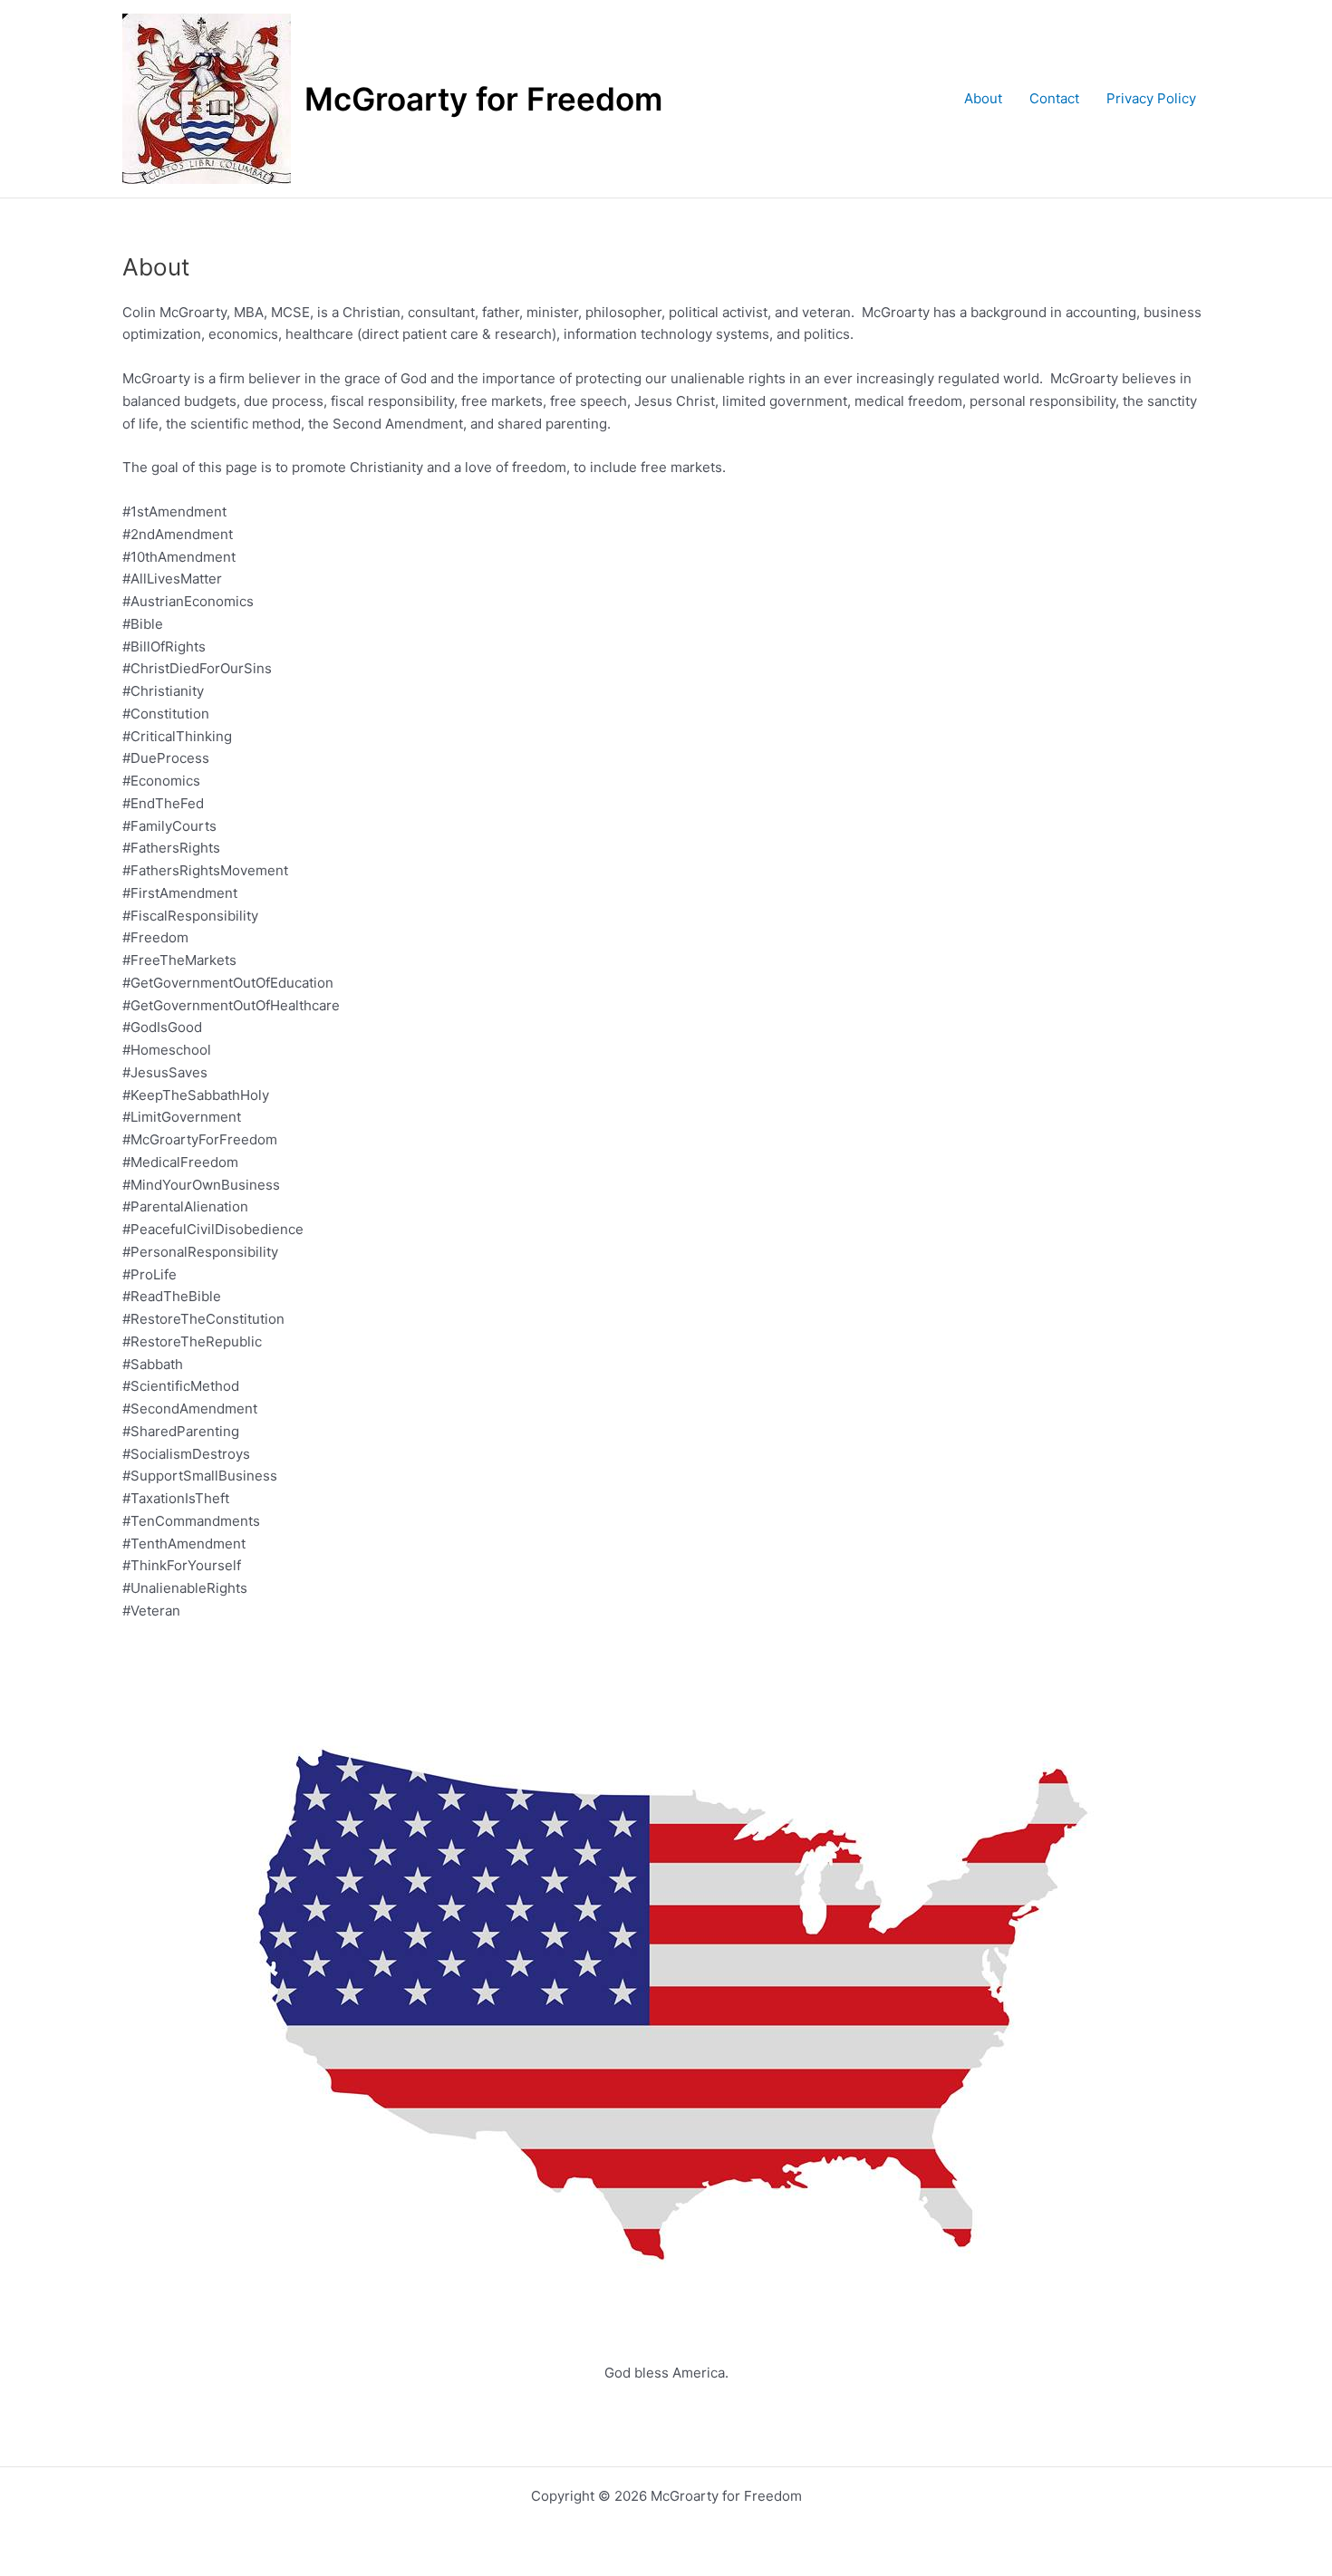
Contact (1054, 98)
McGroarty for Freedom (483, 99)
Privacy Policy (1151, 98)
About (983, 98)
